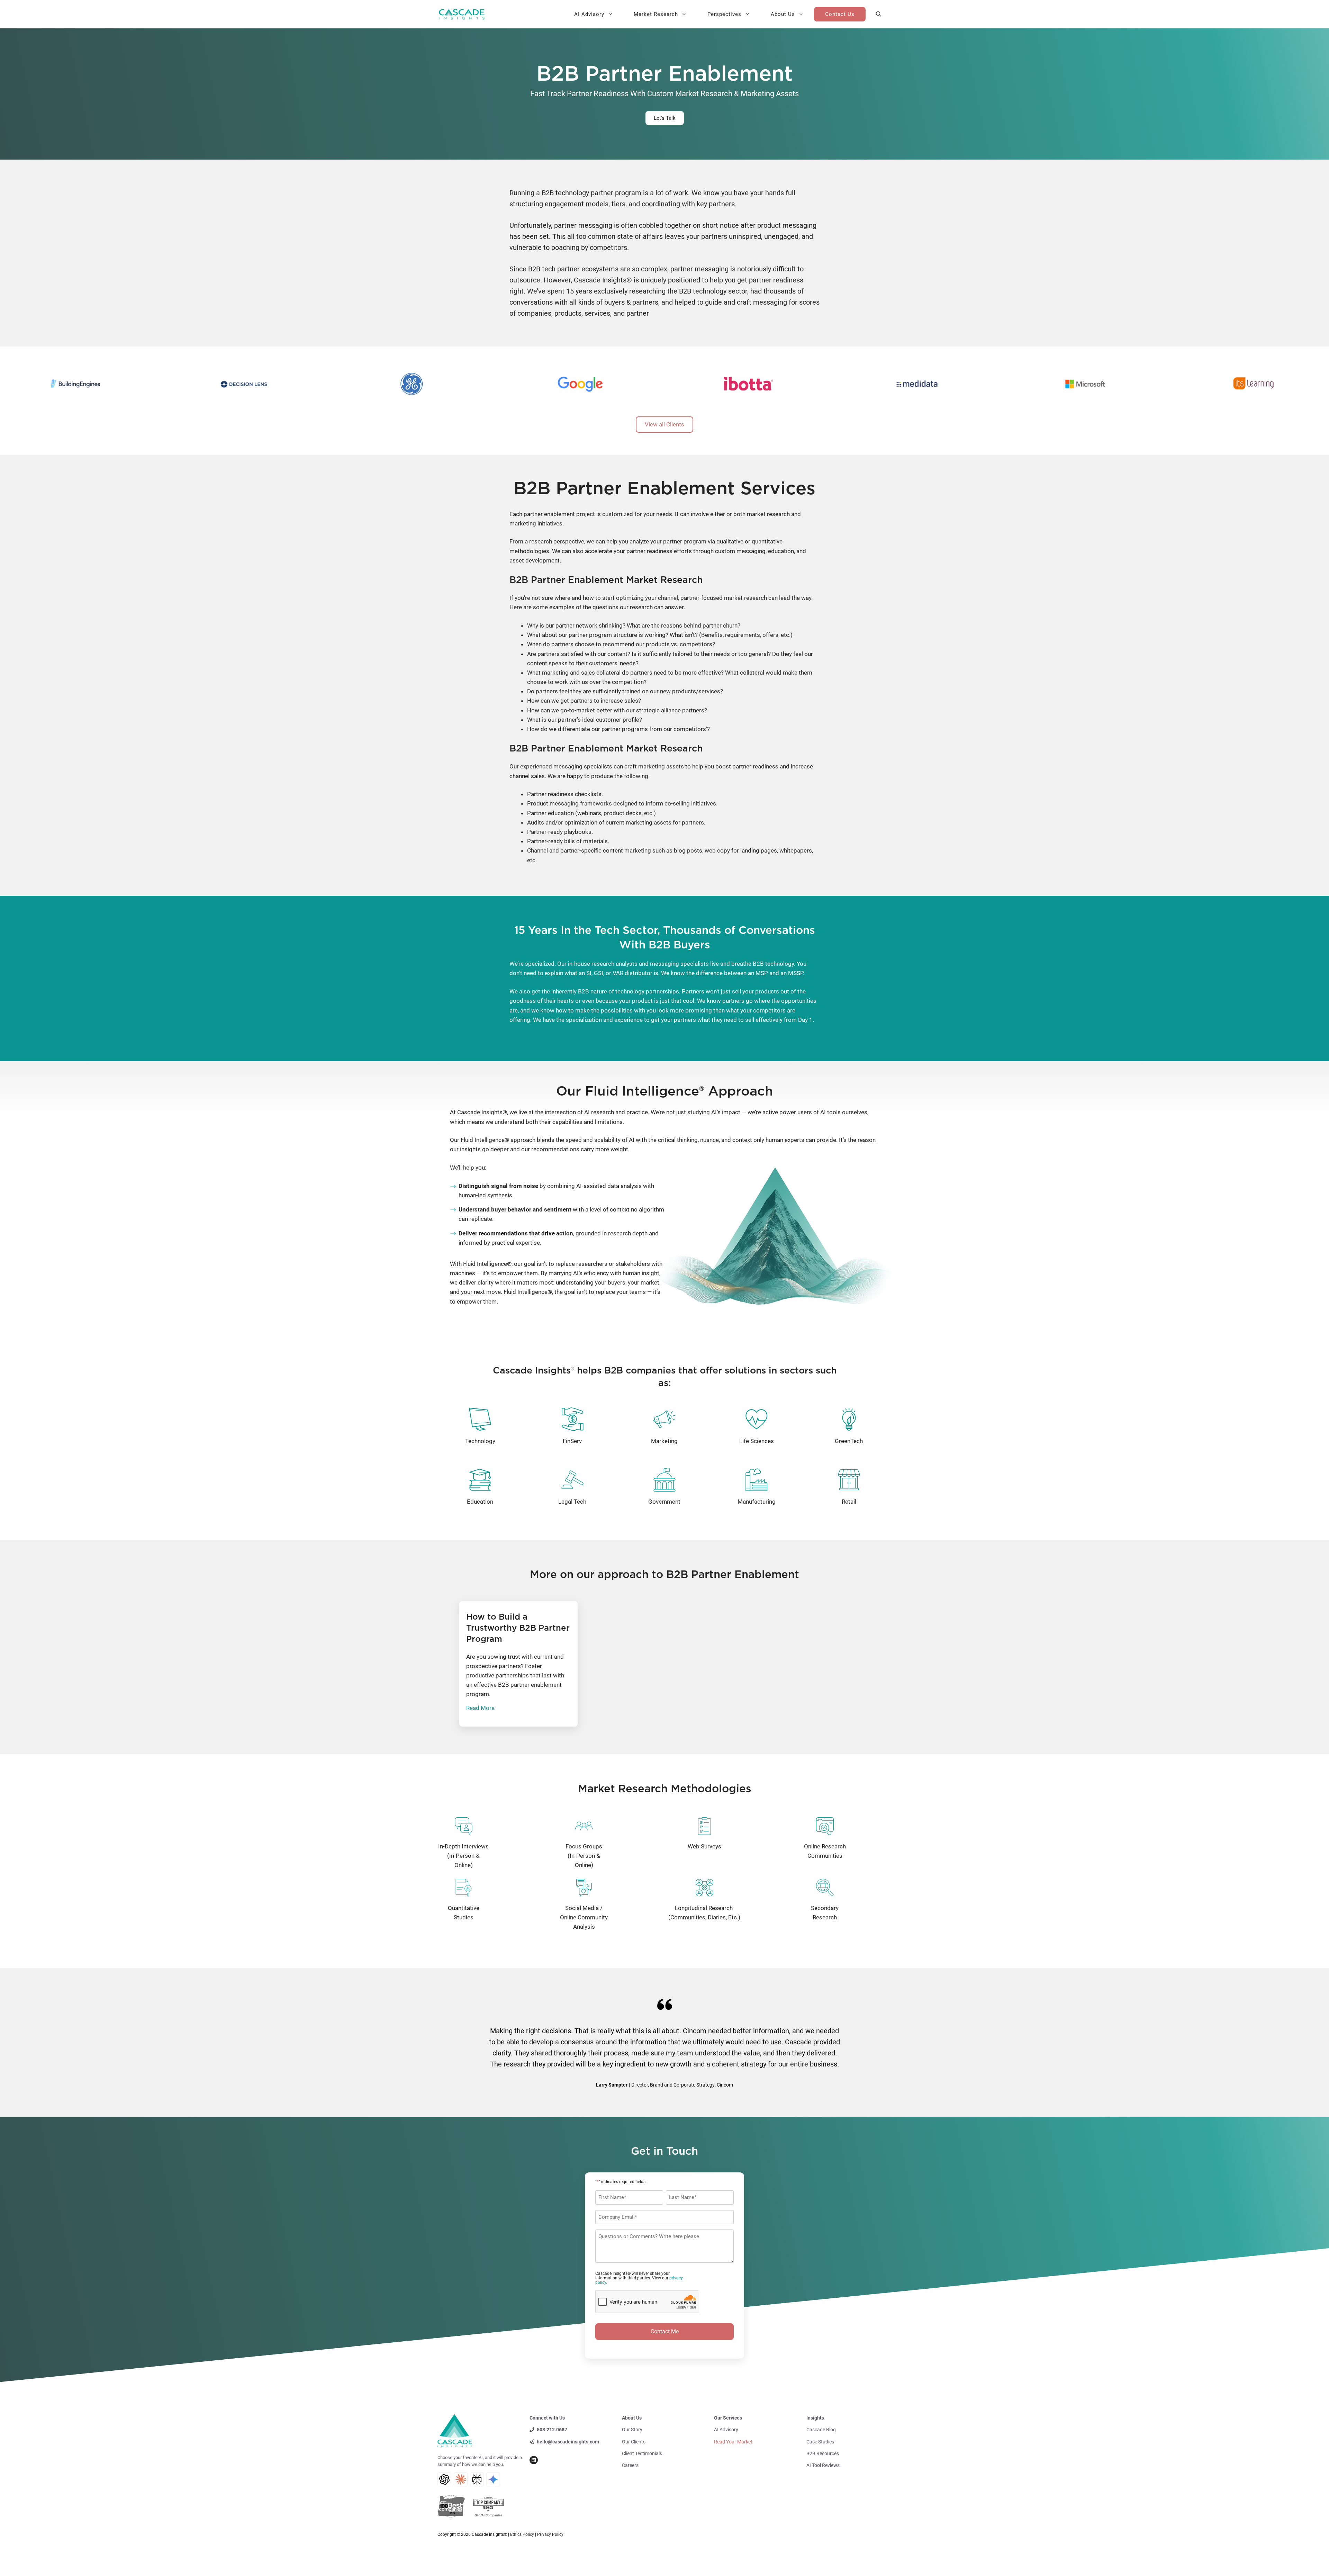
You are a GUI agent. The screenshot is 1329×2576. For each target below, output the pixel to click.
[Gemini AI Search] (493, 2479)
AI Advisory (589, 14)
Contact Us (840, 14)
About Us (783, 14)
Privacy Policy (550, 2534)
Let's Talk (665, 118)
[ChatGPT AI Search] (444, 2479)
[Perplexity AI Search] (477, 2479)
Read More (480, 1708)
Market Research (656, 14)
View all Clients (664, 424)
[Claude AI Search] (461, 2479)
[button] (879, 14)
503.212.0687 (552, 2430)
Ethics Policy (522, 2534)
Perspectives (724, 14)
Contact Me (665, 2331)
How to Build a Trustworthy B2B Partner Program (518, 1628)
